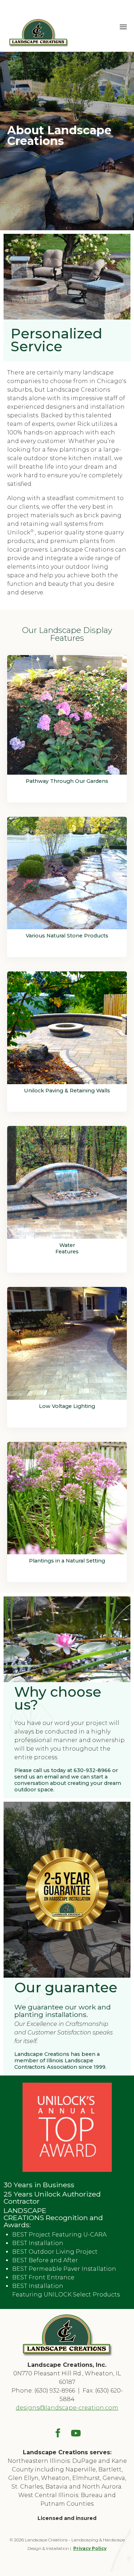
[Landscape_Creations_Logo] (67, 2355)
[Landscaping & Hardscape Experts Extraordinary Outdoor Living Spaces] (38, 26)
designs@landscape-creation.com (67, 2408)
